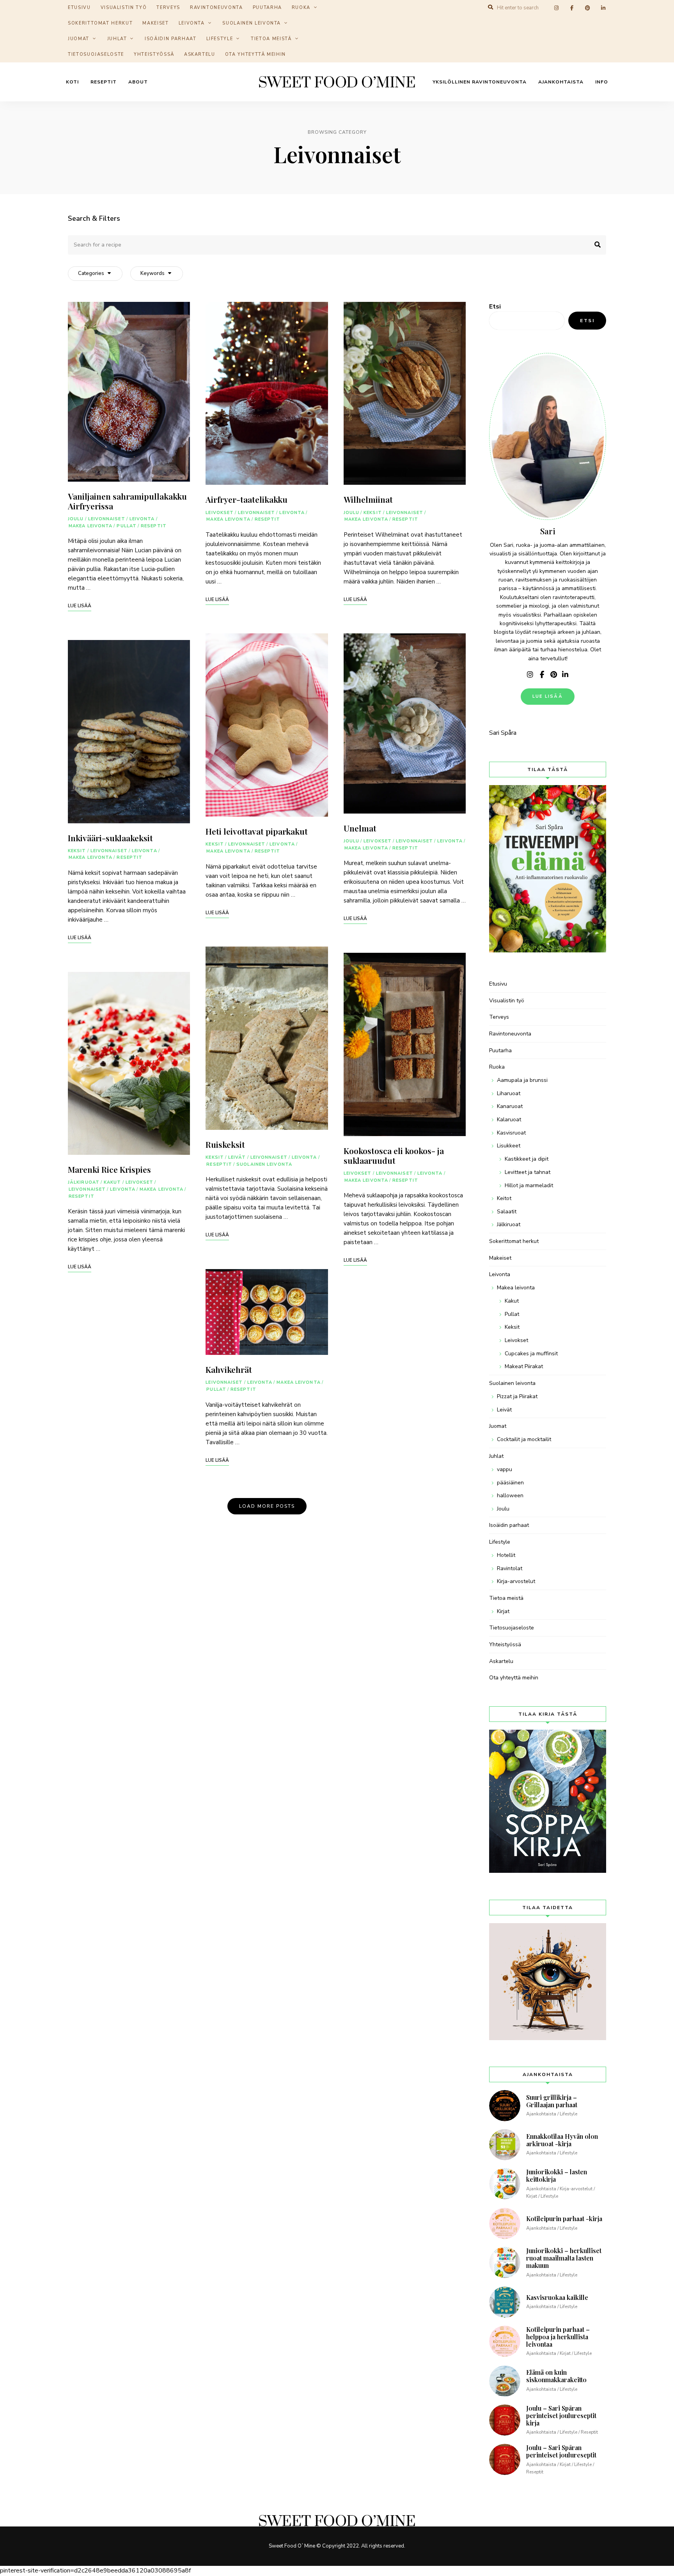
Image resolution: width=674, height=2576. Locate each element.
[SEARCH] (594, 245)
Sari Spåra (503, 733)
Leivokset (140, 1182)
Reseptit (104, 82)
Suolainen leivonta (252, 23)
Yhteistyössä (154, 54)
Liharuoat (509, 1093)
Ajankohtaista (561, 82)
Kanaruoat (510, 1106)
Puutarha (500, 1050)
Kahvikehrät (229, 1369)
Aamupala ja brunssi (522, 1080)
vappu (505, 1469)
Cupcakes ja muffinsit (531, 1354)
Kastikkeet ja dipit (527, 1159)
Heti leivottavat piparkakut (257, 831)
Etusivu (498, 984)
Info (602, 82)
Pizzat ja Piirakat (517, 1396)
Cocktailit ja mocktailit (524, 1439)
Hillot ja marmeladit (529, 1185)
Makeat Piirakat (524, 1366)
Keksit (77, 851)
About (138, 82)
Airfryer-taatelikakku (247, 499)
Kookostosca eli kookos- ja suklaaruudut (394, 1155)
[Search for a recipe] (337, 245)
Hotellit (506, 1555)
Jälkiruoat (84, 1182)
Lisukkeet (509, 1146)
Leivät (237, 1157)
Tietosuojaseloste (96, 54)
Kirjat (503, 1611)
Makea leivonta (90, 526)
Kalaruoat (509, 1120)
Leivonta (192, 23)
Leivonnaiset (107, 519)
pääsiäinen (510, 1483)
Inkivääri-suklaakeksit (110, 838)
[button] (657, 11)
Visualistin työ (507, 1001)
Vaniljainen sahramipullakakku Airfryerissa (127, 501)
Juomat (79, 39)
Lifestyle (220, 39)
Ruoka (497, 1067)
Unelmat (360, 828)
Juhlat (117, 39)
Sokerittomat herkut (100, 23)
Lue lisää (548, 696)
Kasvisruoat (511, 1133)
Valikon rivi (530, 675)
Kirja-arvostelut (516, 1581)
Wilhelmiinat (368, 499)
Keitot (504, 1198)
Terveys (499, 1017)
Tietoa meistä (271, 39)
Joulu (76, 519)
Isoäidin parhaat (170, 39)
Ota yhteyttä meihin (255, 54)
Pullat (127, 526)
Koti (72, 82)
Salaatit (507, 1212)
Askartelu (200, 54)
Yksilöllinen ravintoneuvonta (480, 82)
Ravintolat (510, 1568)
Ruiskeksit (225, 1144)
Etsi (495, 307)
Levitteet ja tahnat (528, 1172)
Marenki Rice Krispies (109, 1169)
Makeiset (155, 23)
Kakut (113, 1182)
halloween (510, 1495)
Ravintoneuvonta (510, 1034)
